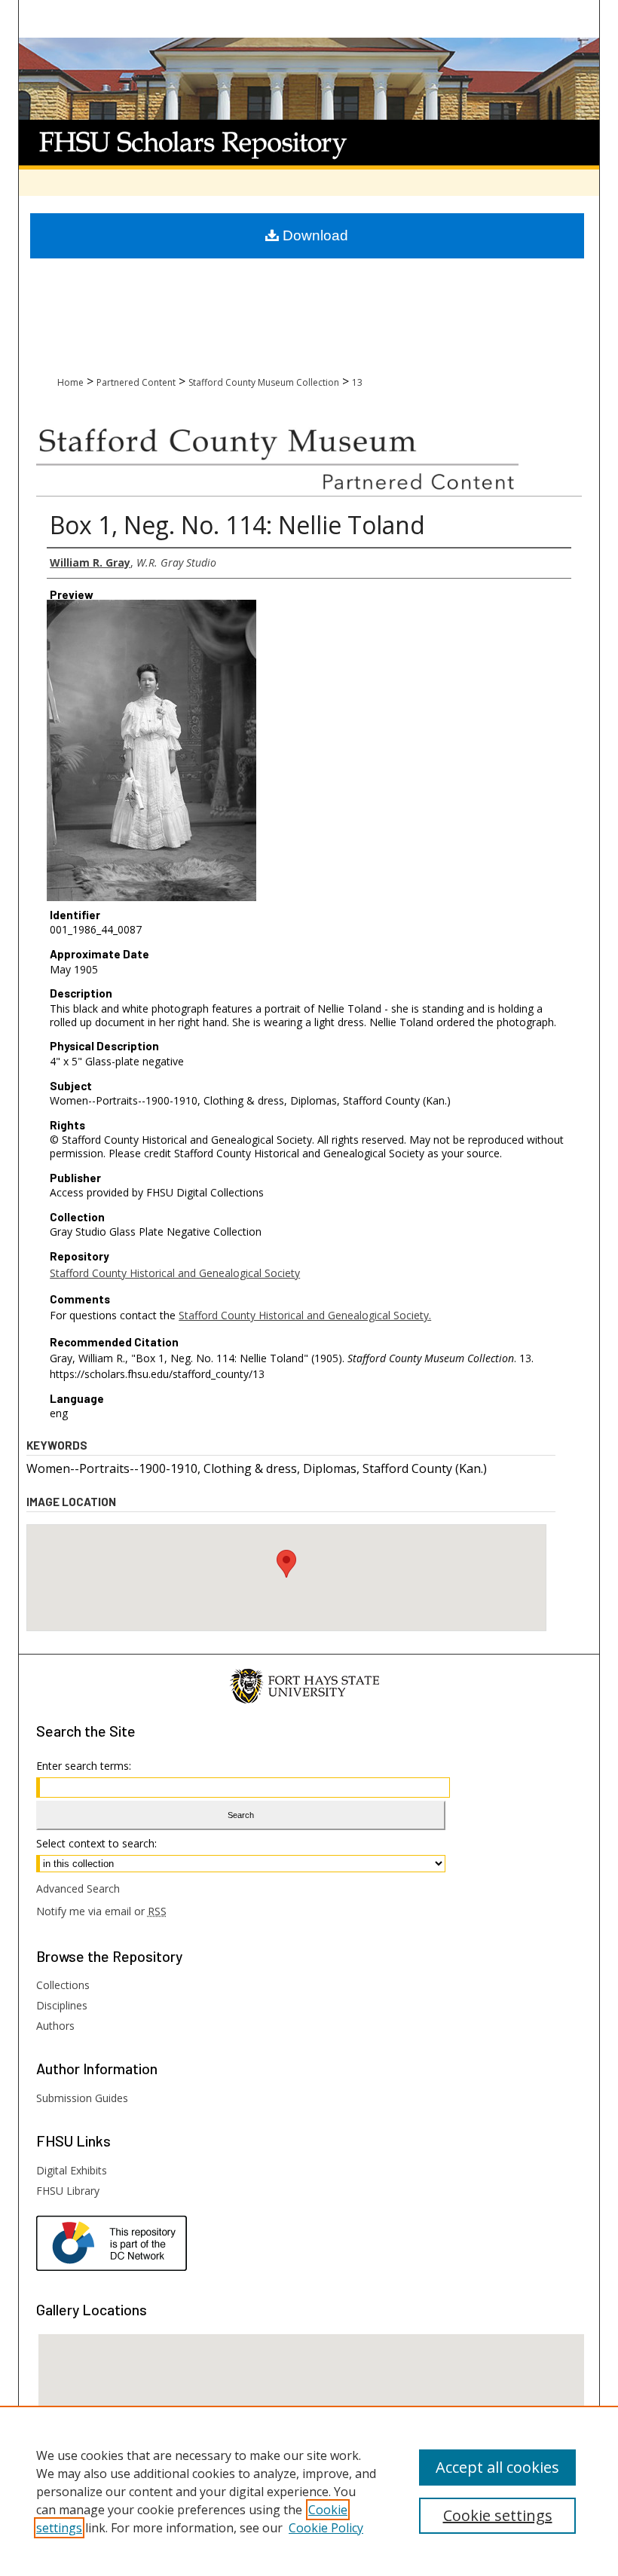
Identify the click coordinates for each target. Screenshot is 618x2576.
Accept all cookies (497, 2467)
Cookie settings (498, 2515)
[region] (309, 2491)
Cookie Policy (326, 2528)
